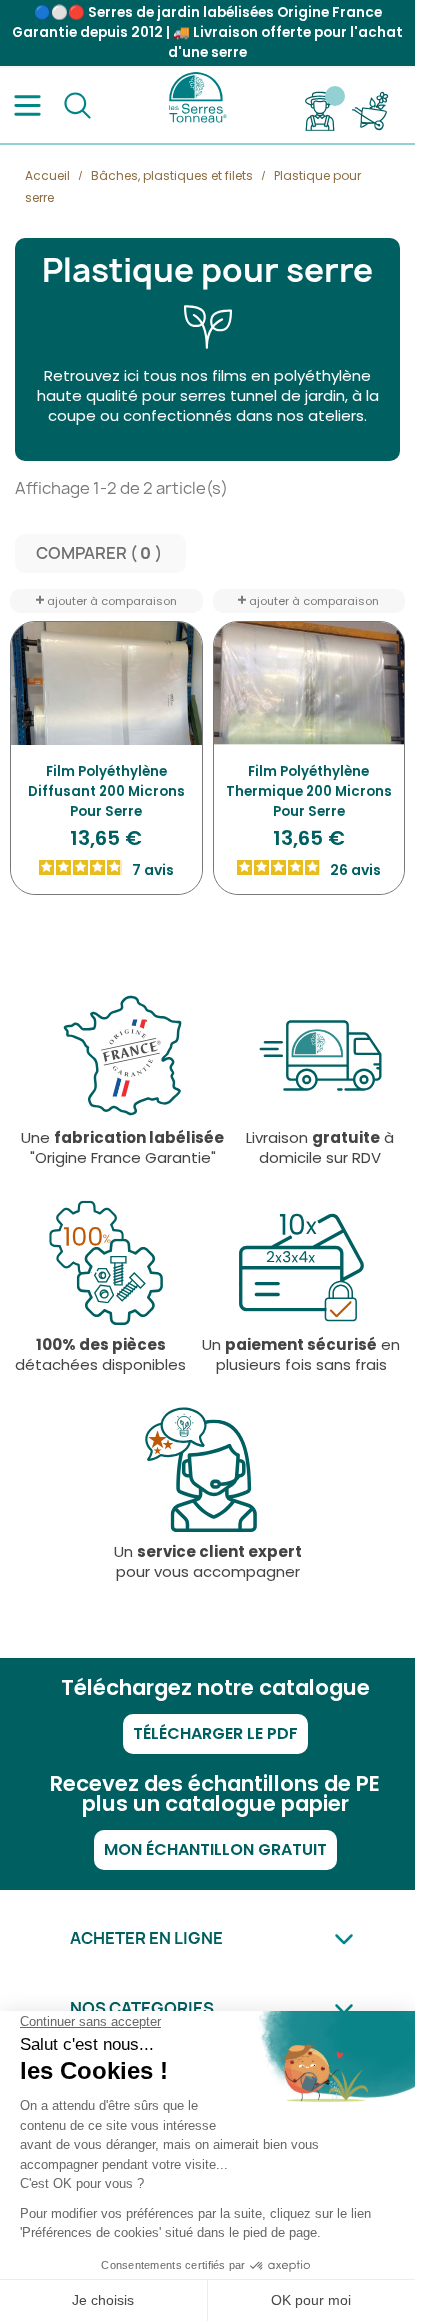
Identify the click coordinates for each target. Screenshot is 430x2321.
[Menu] (27, 105)
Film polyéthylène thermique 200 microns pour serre (309, 791)
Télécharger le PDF (215, 1733)
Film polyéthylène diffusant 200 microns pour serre (106, 791)
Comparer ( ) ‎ (100, 553)
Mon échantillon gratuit (215, 1849)
